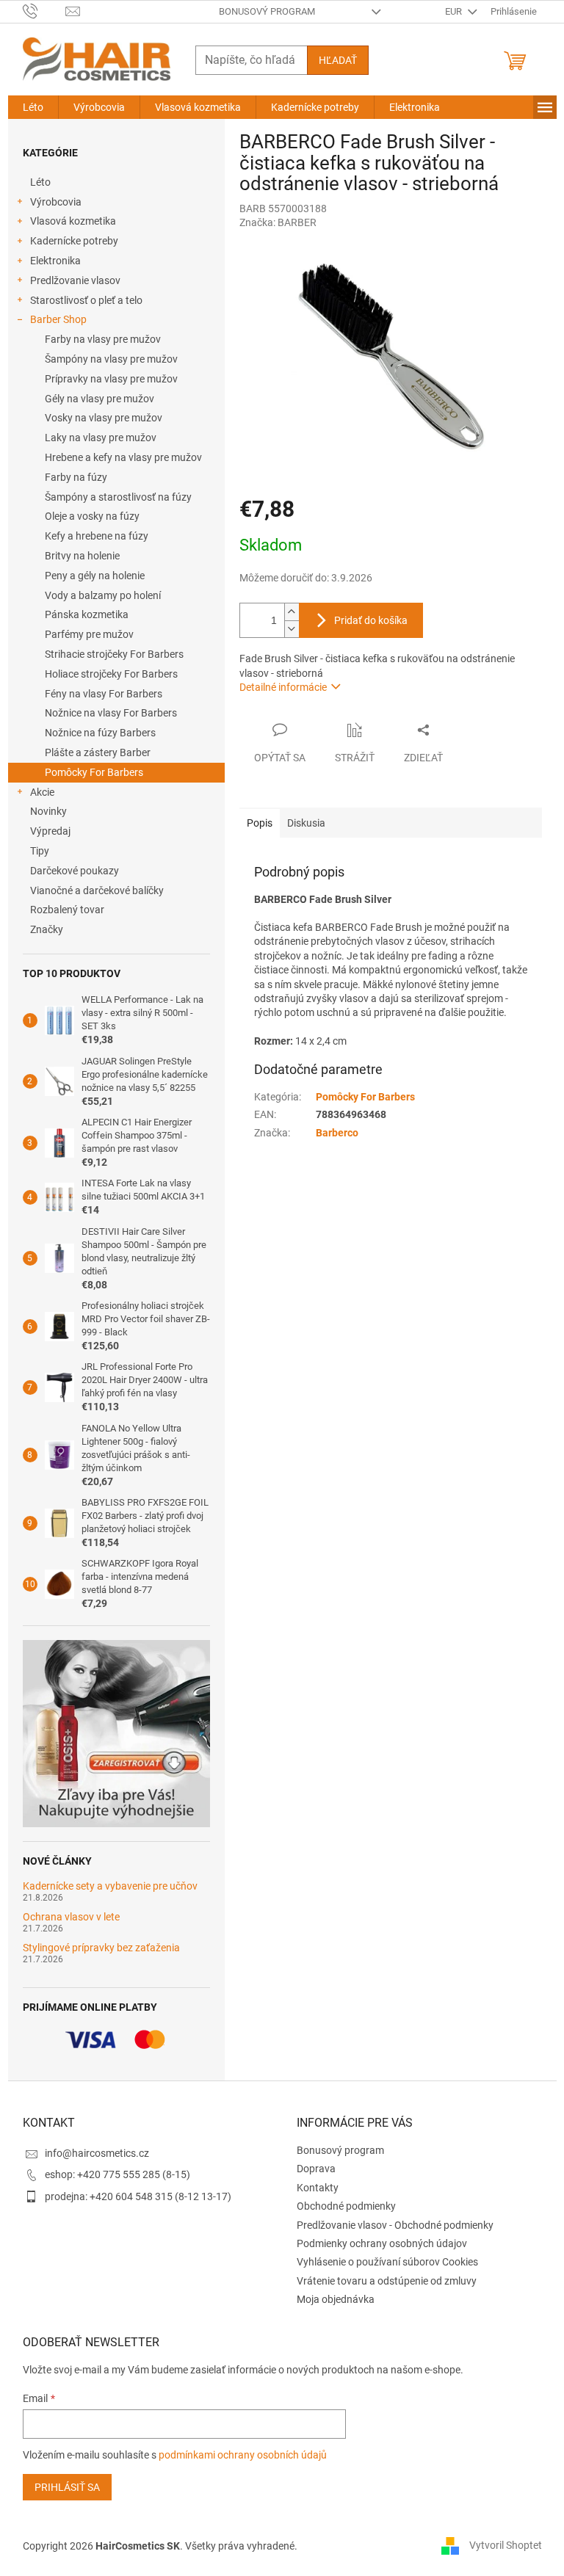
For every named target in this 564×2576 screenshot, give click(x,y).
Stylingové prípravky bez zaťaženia (101, 1948)
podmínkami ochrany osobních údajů (243, 2455)
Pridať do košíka (371, 620)
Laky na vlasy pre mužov (101, 438)
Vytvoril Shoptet (506, 2545)
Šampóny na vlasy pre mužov (111, 359)
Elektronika (55, 261)
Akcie (42, 792)
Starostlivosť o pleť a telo (86, 300)
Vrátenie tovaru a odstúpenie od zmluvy (387, 2281)
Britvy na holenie (82, 556)
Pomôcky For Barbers (94, 772)
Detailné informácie (283, 687)
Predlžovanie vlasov (75, 280)
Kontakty (318, 2188)
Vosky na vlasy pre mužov (104, 418)
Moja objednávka (336, 2299)
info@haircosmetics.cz (97, 2153)
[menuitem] (33, 107)
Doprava (316, 2169)
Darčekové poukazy (75, 871)
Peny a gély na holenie (95, 576)
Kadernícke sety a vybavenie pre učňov (110, 1886)
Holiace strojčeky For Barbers (111, 674)
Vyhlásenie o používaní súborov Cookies (387, 2262)
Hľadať (338, 60)
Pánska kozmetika (87, 614)
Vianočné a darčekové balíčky (97, 890)
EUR (455, 11)
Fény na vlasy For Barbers (104, 694)
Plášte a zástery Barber (98, 752)
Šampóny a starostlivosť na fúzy (118, 497)
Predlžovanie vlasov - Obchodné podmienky (395, 2225)
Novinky (48, 811)
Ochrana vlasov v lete (71, 1917)
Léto (40, 182)
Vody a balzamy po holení (103, 595)
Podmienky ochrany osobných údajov (382, 2243)
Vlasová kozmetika (73, 221)
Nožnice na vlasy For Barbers (111, 713)
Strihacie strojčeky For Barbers (114, 654)
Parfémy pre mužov (89, 634)
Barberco (337, 1133)
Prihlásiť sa (67, 2487)
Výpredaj (50, 831)
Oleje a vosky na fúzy (92, 516)
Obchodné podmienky (346, 2206)
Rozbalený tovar (67, 910)
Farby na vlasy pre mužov (103, 339)
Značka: (278, 222)
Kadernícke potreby (74, 241)
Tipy (40, 851)
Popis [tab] (260, 823)
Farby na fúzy (76, 477)
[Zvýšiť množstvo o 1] (292, 612)
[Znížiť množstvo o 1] (292, 629)
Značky (47, 929)
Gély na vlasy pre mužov (100, 399)
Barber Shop (58, 319)
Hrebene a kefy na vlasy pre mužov (123, 457)
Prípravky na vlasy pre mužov (111, 379)
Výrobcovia (56, 202)
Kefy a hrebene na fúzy (97, 536)
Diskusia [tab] (306, 823)
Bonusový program (267, 11)
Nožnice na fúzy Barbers (100, 733)
